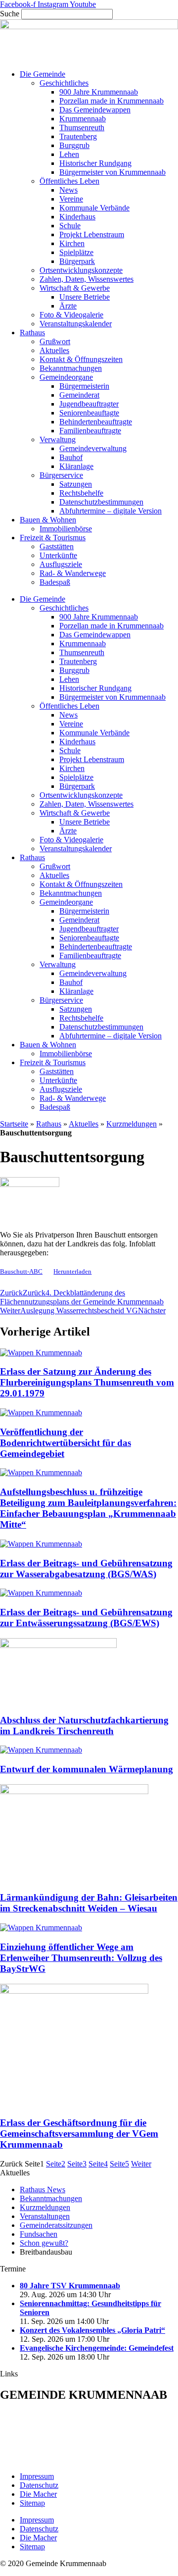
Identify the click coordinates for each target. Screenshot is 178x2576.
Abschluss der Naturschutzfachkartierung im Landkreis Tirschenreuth (84, 1726)
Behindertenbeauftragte (96, 422)
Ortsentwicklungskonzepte (81, 270)
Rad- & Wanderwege (73, 573)
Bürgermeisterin (84, 386)
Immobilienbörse (66, 529)
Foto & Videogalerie (71, 315)
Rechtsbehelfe (81, 493)
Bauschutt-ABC (21, 1272)
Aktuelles (54, 350)
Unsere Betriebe (85, 297)
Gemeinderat (79, 395)
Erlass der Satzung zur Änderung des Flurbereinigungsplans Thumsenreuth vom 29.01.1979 (87, 1382)
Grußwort (55, 341)
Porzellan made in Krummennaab (111, 101)
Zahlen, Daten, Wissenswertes (87, 279)
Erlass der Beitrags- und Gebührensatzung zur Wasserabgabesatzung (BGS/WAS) (86, 1569)
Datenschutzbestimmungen (101, 502)
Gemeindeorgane (66, 377)
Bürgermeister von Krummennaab (112, 172)
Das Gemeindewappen (95, 110)
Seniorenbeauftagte (89, 413)
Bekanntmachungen (71, 368)
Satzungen (76, 484)
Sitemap (32, 2503)
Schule (70, 226)
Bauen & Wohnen (48, 520)
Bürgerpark (77, 261)
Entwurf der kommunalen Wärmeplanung (87, 1769)
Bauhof (71, 457)
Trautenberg (78, 136)
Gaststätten (57, 546)
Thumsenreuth (82, 128)
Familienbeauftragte (90, 431)
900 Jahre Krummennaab (99, 92)
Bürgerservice (61, 475)
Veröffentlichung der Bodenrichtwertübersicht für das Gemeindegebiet (66, 1443)
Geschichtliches (64, 83)
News (68, 190)
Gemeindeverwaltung (93, 448)
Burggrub (74, 145)
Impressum (37, 2476)
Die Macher (38, 2494)
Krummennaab (83, 119)
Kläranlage (76, 466)
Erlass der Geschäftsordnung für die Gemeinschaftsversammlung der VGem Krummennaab (79, 2134)
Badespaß (55, 582)
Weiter (141, 2164)
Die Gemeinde (43, 74)
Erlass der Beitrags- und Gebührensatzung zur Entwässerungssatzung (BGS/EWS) (86, 1618)
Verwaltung (58, 439)
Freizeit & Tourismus (53, 538)
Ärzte (68, 306)
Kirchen (72, 243)
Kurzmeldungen (132, 1124)
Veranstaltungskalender (76, 324)
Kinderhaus (77, 217)
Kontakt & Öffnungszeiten (81, 359)
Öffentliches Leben (69, 181)
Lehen (69, 154)
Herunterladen (72, 1272)
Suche (10, 14)
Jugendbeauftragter (89, 404)
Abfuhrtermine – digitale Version (111, 511)
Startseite (14, 1124)
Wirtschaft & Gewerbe (75, 288)
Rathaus (32, 333)
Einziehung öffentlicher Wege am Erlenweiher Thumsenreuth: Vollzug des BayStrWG (81, 1958)
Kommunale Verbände (94, 208)
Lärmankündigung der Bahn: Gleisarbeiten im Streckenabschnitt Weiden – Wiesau (89, 1903)
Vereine (71, 199)
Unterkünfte (58, 555)
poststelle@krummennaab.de (71, 2459)
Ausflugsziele (61, 564)
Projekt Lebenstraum (92, 234)
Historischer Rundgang (95, 163)
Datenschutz (39, 2485)
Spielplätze (76, 252)
